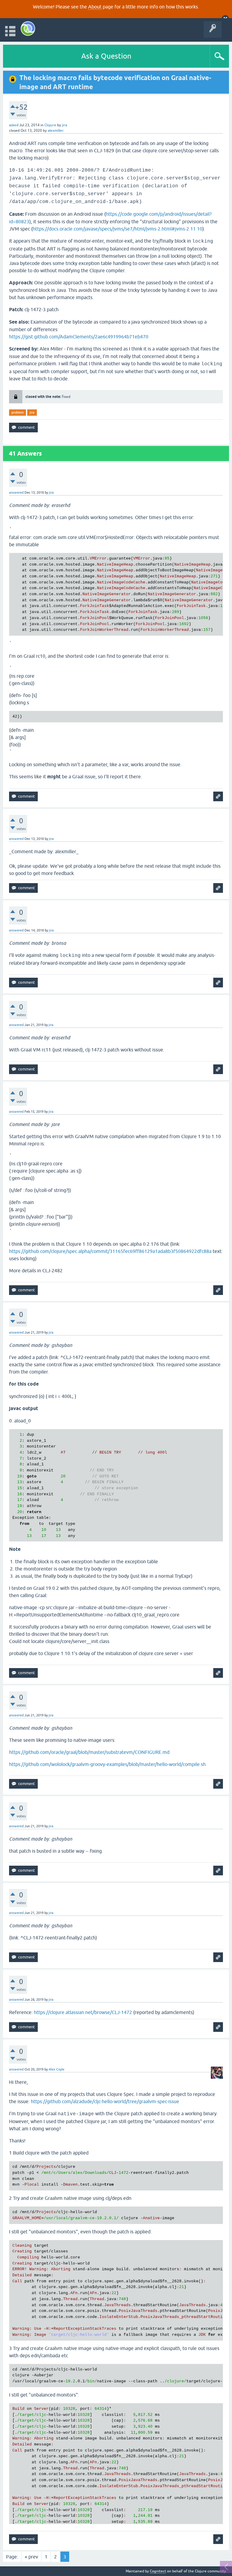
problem (18, 412)
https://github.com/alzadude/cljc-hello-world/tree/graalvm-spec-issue (105, 2101)
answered (16, 492)
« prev (31, 2557)
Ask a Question (106, 56)
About (95, 7)
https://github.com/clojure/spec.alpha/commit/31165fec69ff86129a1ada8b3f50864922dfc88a (110, 1251)
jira (32, 412)
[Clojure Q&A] (28, 29)
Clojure (50, 125)
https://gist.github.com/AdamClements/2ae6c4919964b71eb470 (79, 337)
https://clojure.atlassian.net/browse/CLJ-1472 (83, 2012)
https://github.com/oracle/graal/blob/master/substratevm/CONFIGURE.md (89, 1752)
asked (14, 125)
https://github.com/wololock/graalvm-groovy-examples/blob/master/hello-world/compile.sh (107, 1764)
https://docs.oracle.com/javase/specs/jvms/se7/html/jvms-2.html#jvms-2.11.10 (118, 229)
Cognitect (158, 2571)
